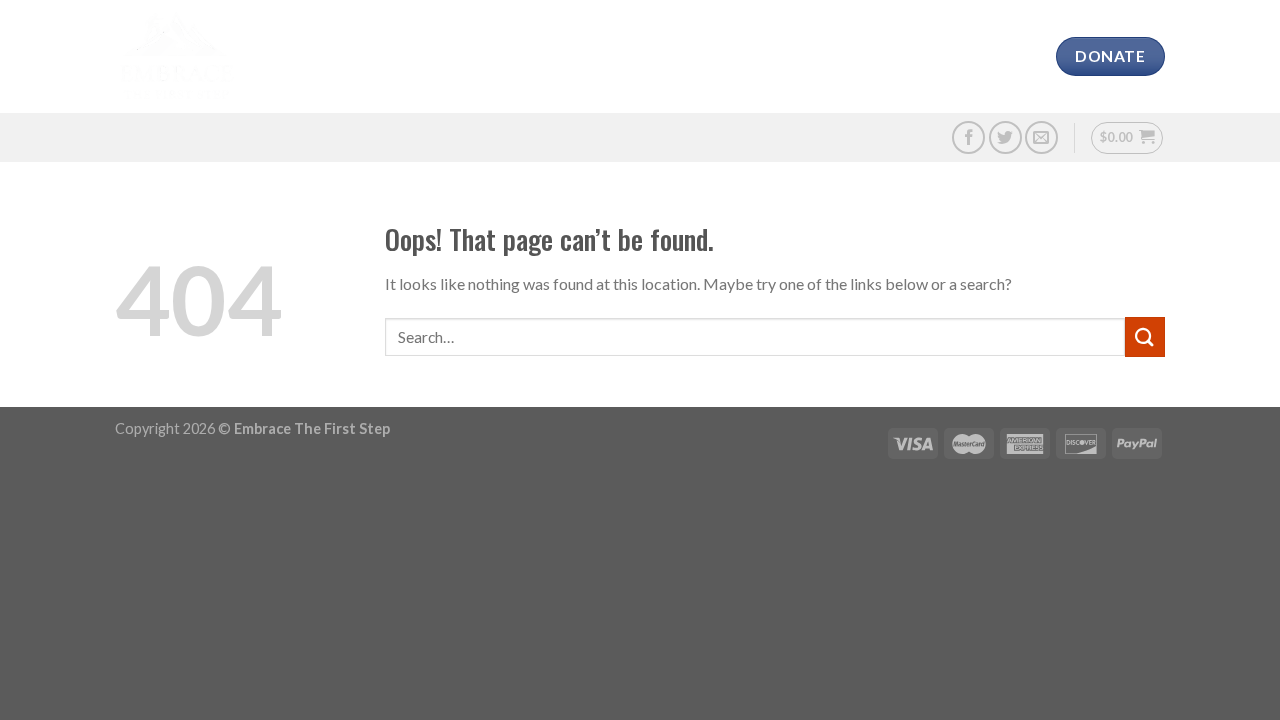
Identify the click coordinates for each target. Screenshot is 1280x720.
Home (290, 56)
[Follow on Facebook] (968, 137)
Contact (972, 56)
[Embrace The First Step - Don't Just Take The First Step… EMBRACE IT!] (176, 56)
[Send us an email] (1041, 137)
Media (740, 56)
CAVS (430, 56)
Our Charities (528, 56)
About (362, 56)
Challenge (651, 56)
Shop (892, 56)
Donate (818, 56)
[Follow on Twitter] (1005, 137)
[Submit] (1145, 336)
